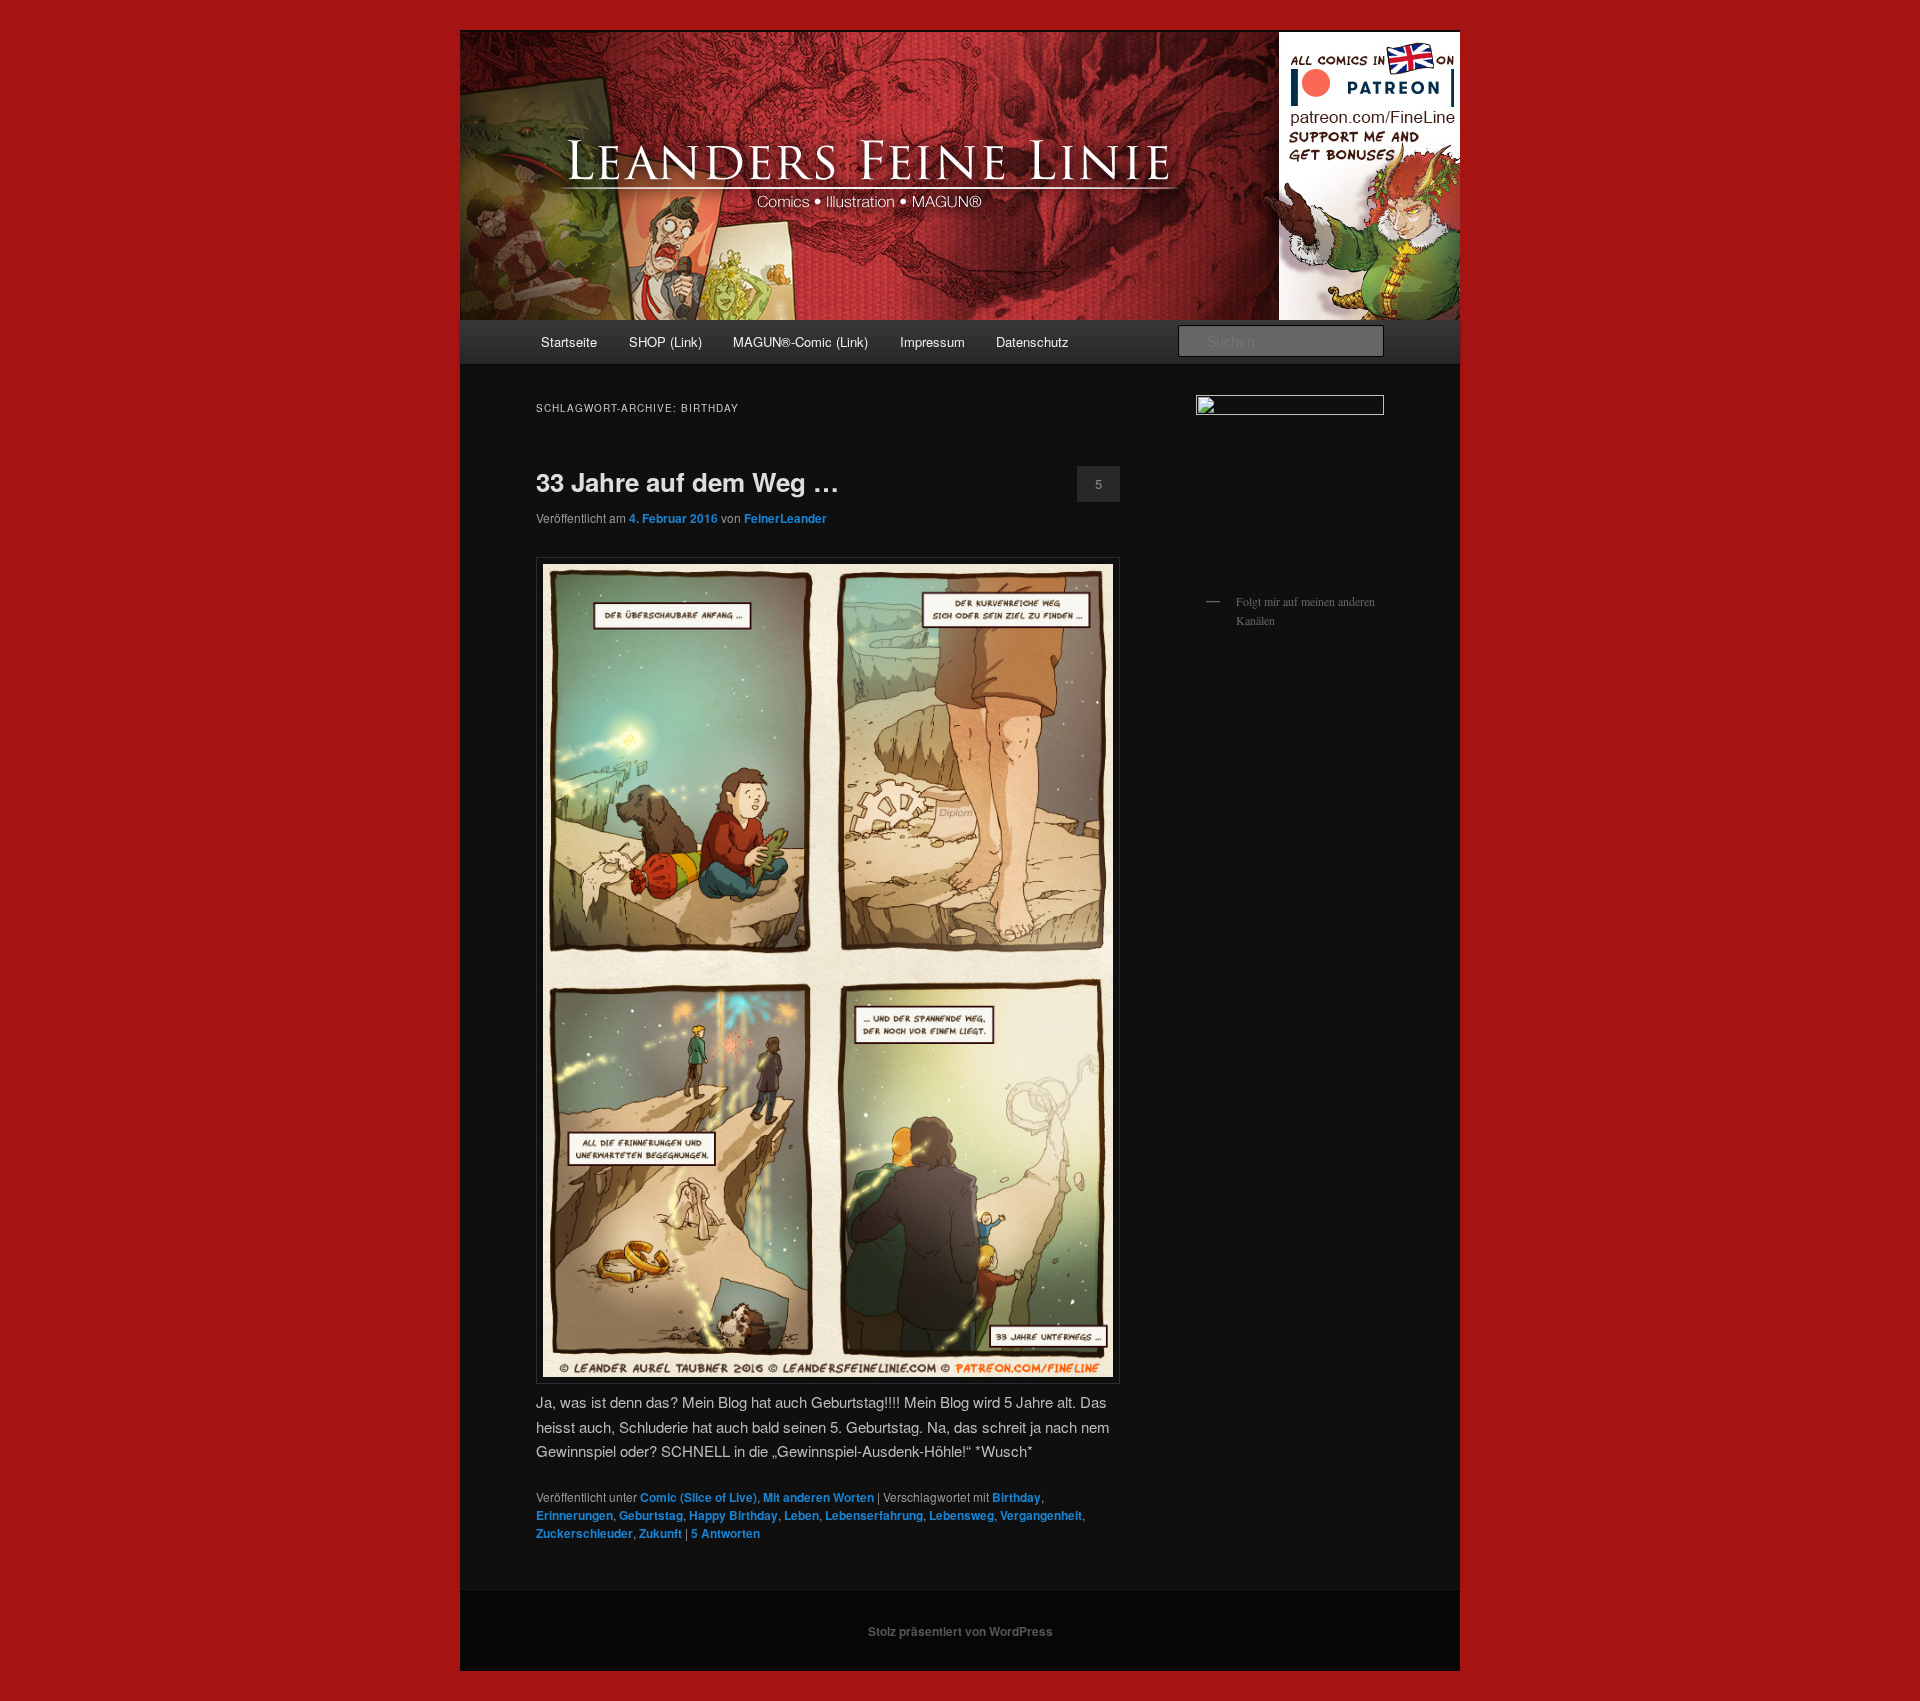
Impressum (932, 341)
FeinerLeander (785, 518)
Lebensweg (961, 1515)
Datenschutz (1032, 341)
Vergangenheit (1041, 1515)
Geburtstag (651, 1515)
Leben (801, 1515)
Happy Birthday (733, 1515)
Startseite (569, 341)
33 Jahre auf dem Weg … (687, 481)
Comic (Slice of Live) (698, 1497)
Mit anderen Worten (818, 1497)
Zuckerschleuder (584, 1533)
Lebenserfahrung (874, 1515)
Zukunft (660, 1533)
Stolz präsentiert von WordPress (960, 1631)
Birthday (1016, 1497)
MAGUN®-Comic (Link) (800, 341)
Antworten (725, 1533)
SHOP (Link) (665, 341)
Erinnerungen (574, 1515)
